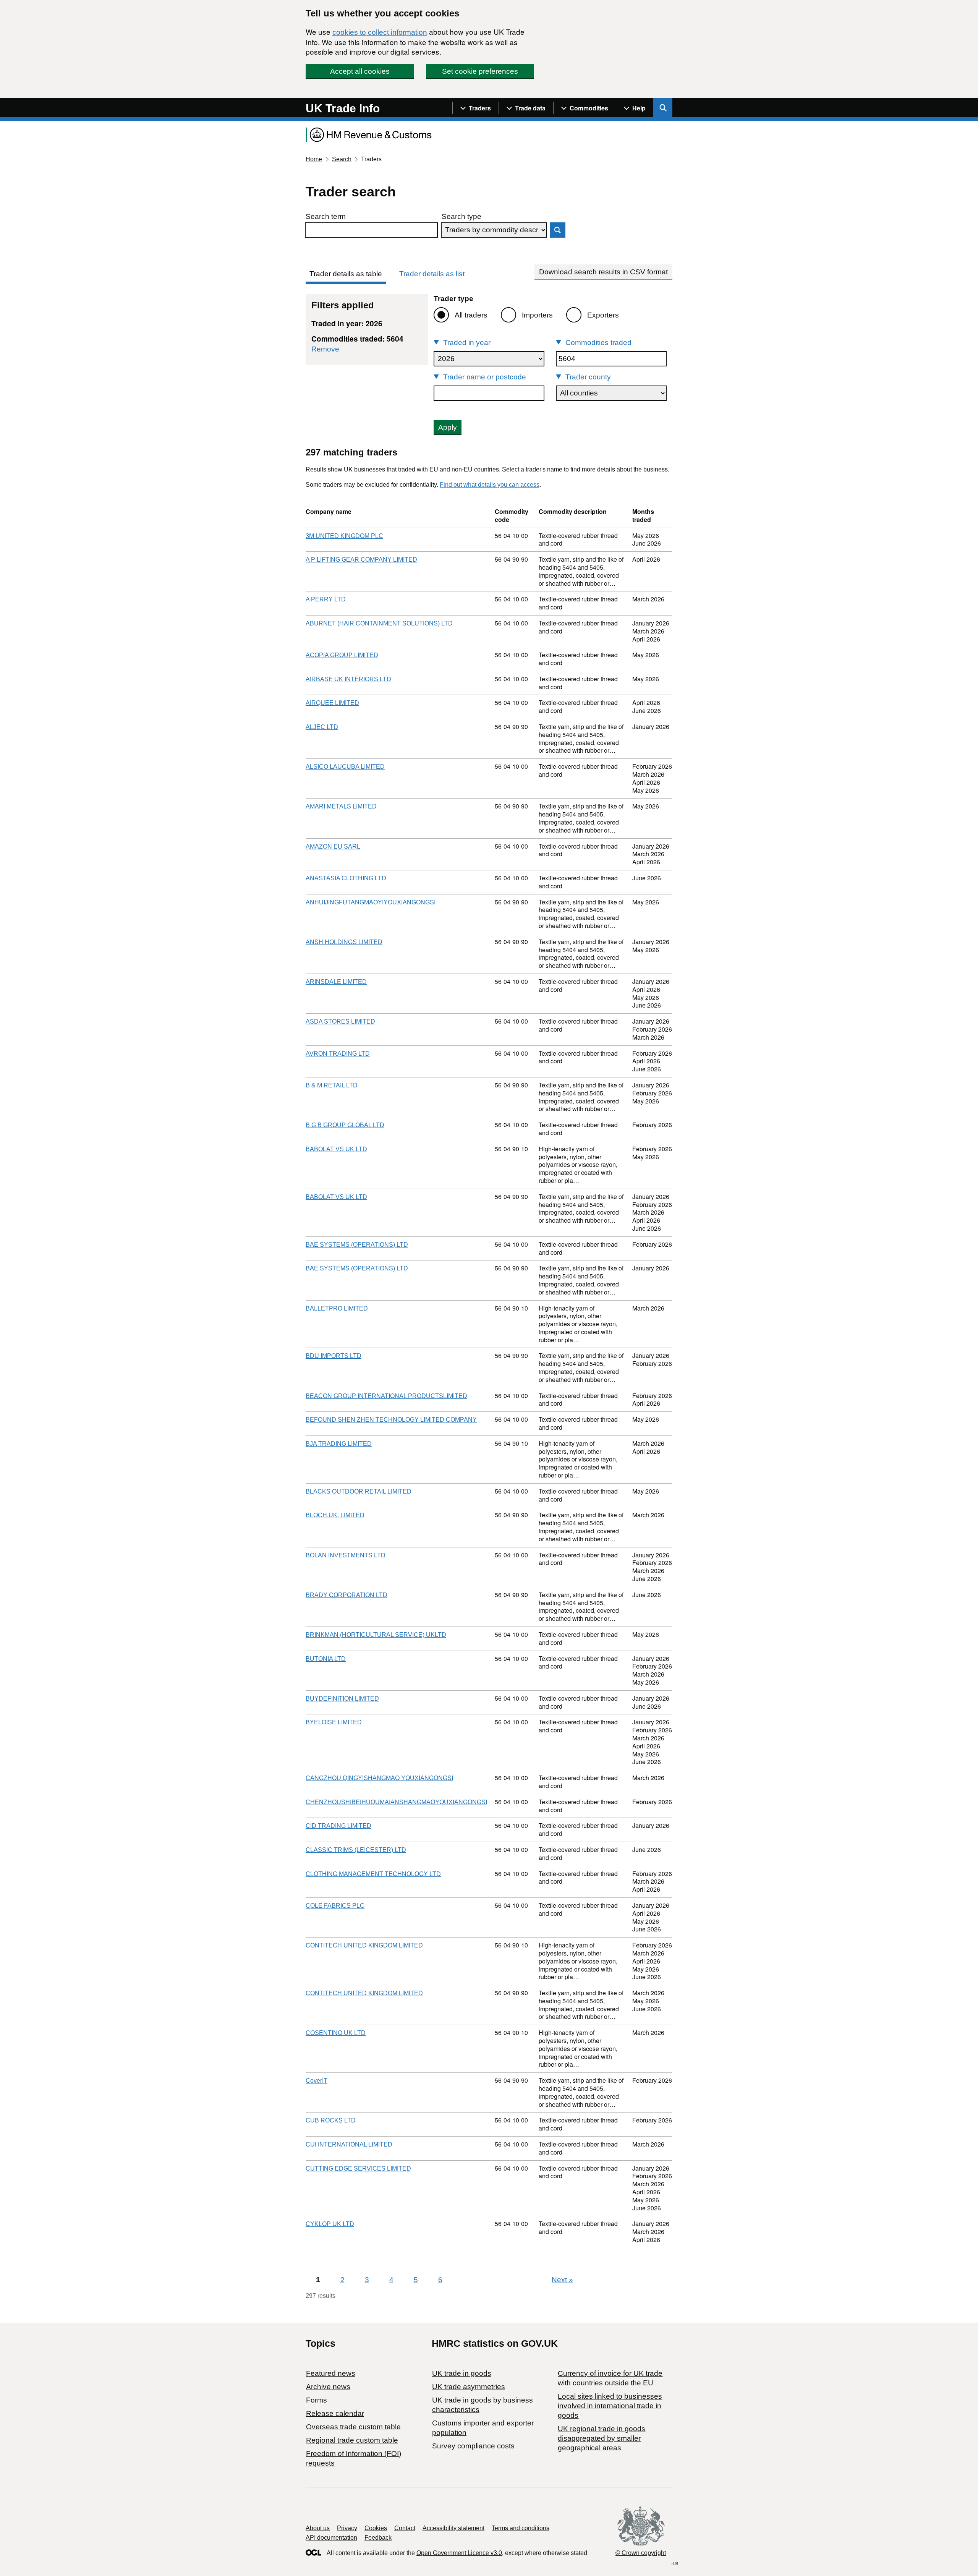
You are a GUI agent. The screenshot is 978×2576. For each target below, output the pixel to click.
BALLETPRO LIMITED (337, 1308)
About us (318, 2528)
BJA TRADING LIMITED (339, 1444)
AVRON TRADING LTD (338, 1054)
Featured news (331, 2373)
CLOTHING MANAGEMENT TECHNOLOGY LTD (373, 1874)
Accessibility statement (453, 2528)
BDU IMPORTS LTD (334, 1356)
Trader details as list (432, 274)
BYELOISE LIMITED (334, 1722)
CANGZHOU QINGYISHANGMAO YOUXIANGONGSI (379, 1778)
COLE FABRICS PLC (335, 1906)
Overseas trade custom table (353, 2427)
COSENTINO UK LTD (336, 2033)
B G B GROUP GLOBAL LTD (345, 1125)
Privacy (347, 2528)
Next (562, 2280)
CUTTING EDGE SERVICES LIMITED (358, 2169)
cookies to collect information (380, 32)
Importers (537, 315)
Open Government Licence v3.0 (459, 2553)
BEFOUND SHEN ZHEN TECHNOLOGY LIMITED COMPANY (391, 1420)
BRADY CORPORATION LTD (347, 1595)
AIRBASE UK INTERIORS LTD (348, 679)
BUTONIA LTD (326, 1659)
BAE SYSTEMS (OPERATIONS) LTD (357, 1245)
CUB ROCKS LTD (331, 2120)
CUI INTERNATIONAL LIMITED (349, 2144)
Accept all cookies (360, 71)
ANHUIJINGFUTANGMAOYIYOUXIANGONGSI (371, 902)
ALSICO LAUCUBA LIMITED (345, 767)
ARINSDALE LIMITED (336, 982)
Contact (405, 2528)
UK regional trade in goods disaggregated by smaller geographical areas (602, 2438)
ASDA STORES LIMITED (340, 1021)
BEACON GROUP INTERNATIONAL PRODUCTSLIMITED (386, 1396)
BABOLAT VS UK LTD (336, 1149)
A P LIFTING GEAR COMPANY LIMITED (361, 560)
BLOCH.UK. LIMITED (335, 1515)
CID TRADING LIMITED (338, 1826)
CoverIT (317, 2081)
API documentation (331, 2538)
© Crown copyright (641, 2553)
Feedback (378, 2538)
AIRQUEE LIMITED (332, 703)
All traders (471, 315)
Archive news (328, 2387)
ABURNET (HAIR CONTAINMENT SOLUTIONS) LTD (379, 623)
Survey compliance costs (473, 2446)
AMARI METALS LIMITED (341, 806)
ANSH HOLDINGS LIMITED (344, 942)
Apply (448, 427)
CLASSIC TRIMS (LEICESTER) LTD (356, 1850)
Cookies (376, 2528)
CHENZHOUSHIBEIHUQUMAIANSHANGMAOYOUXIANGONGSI (396, 1802)
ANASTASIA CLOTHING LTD (346, 878)
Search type (461, 216)
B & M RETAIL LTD (332, 1085)
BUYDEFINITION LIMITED (342, 1699)
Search (342, 159)
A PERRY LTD (326, 599)
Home (314, 159)
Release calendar (335, 2413)
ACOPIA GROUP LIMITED (342, 655)
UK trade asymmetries (469, 2387)
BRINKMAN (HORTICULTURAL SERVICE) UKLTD (376, 1635)
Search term (326, 216)
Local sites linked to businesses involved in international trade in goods (610, 2406)
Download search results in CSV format (603, 272)
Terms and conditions (521, 2528)
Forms (317, 2400)
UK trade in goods (462, 2373)
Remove (325, 349)
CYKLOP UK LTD (330, 2224)
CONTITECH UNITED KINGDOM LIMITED (364, 1945)
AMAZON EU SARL (333, 847)
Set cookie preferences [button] (480, 71)
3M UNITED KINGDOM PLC (344, 536)
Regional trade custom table (352, 2440)
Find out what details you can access (490, 485)
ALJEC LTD (322, 727)
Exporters (603, 315)
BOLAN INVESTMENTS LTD (346, 1555)
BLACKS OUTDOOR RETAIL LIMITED (359, 1491)
